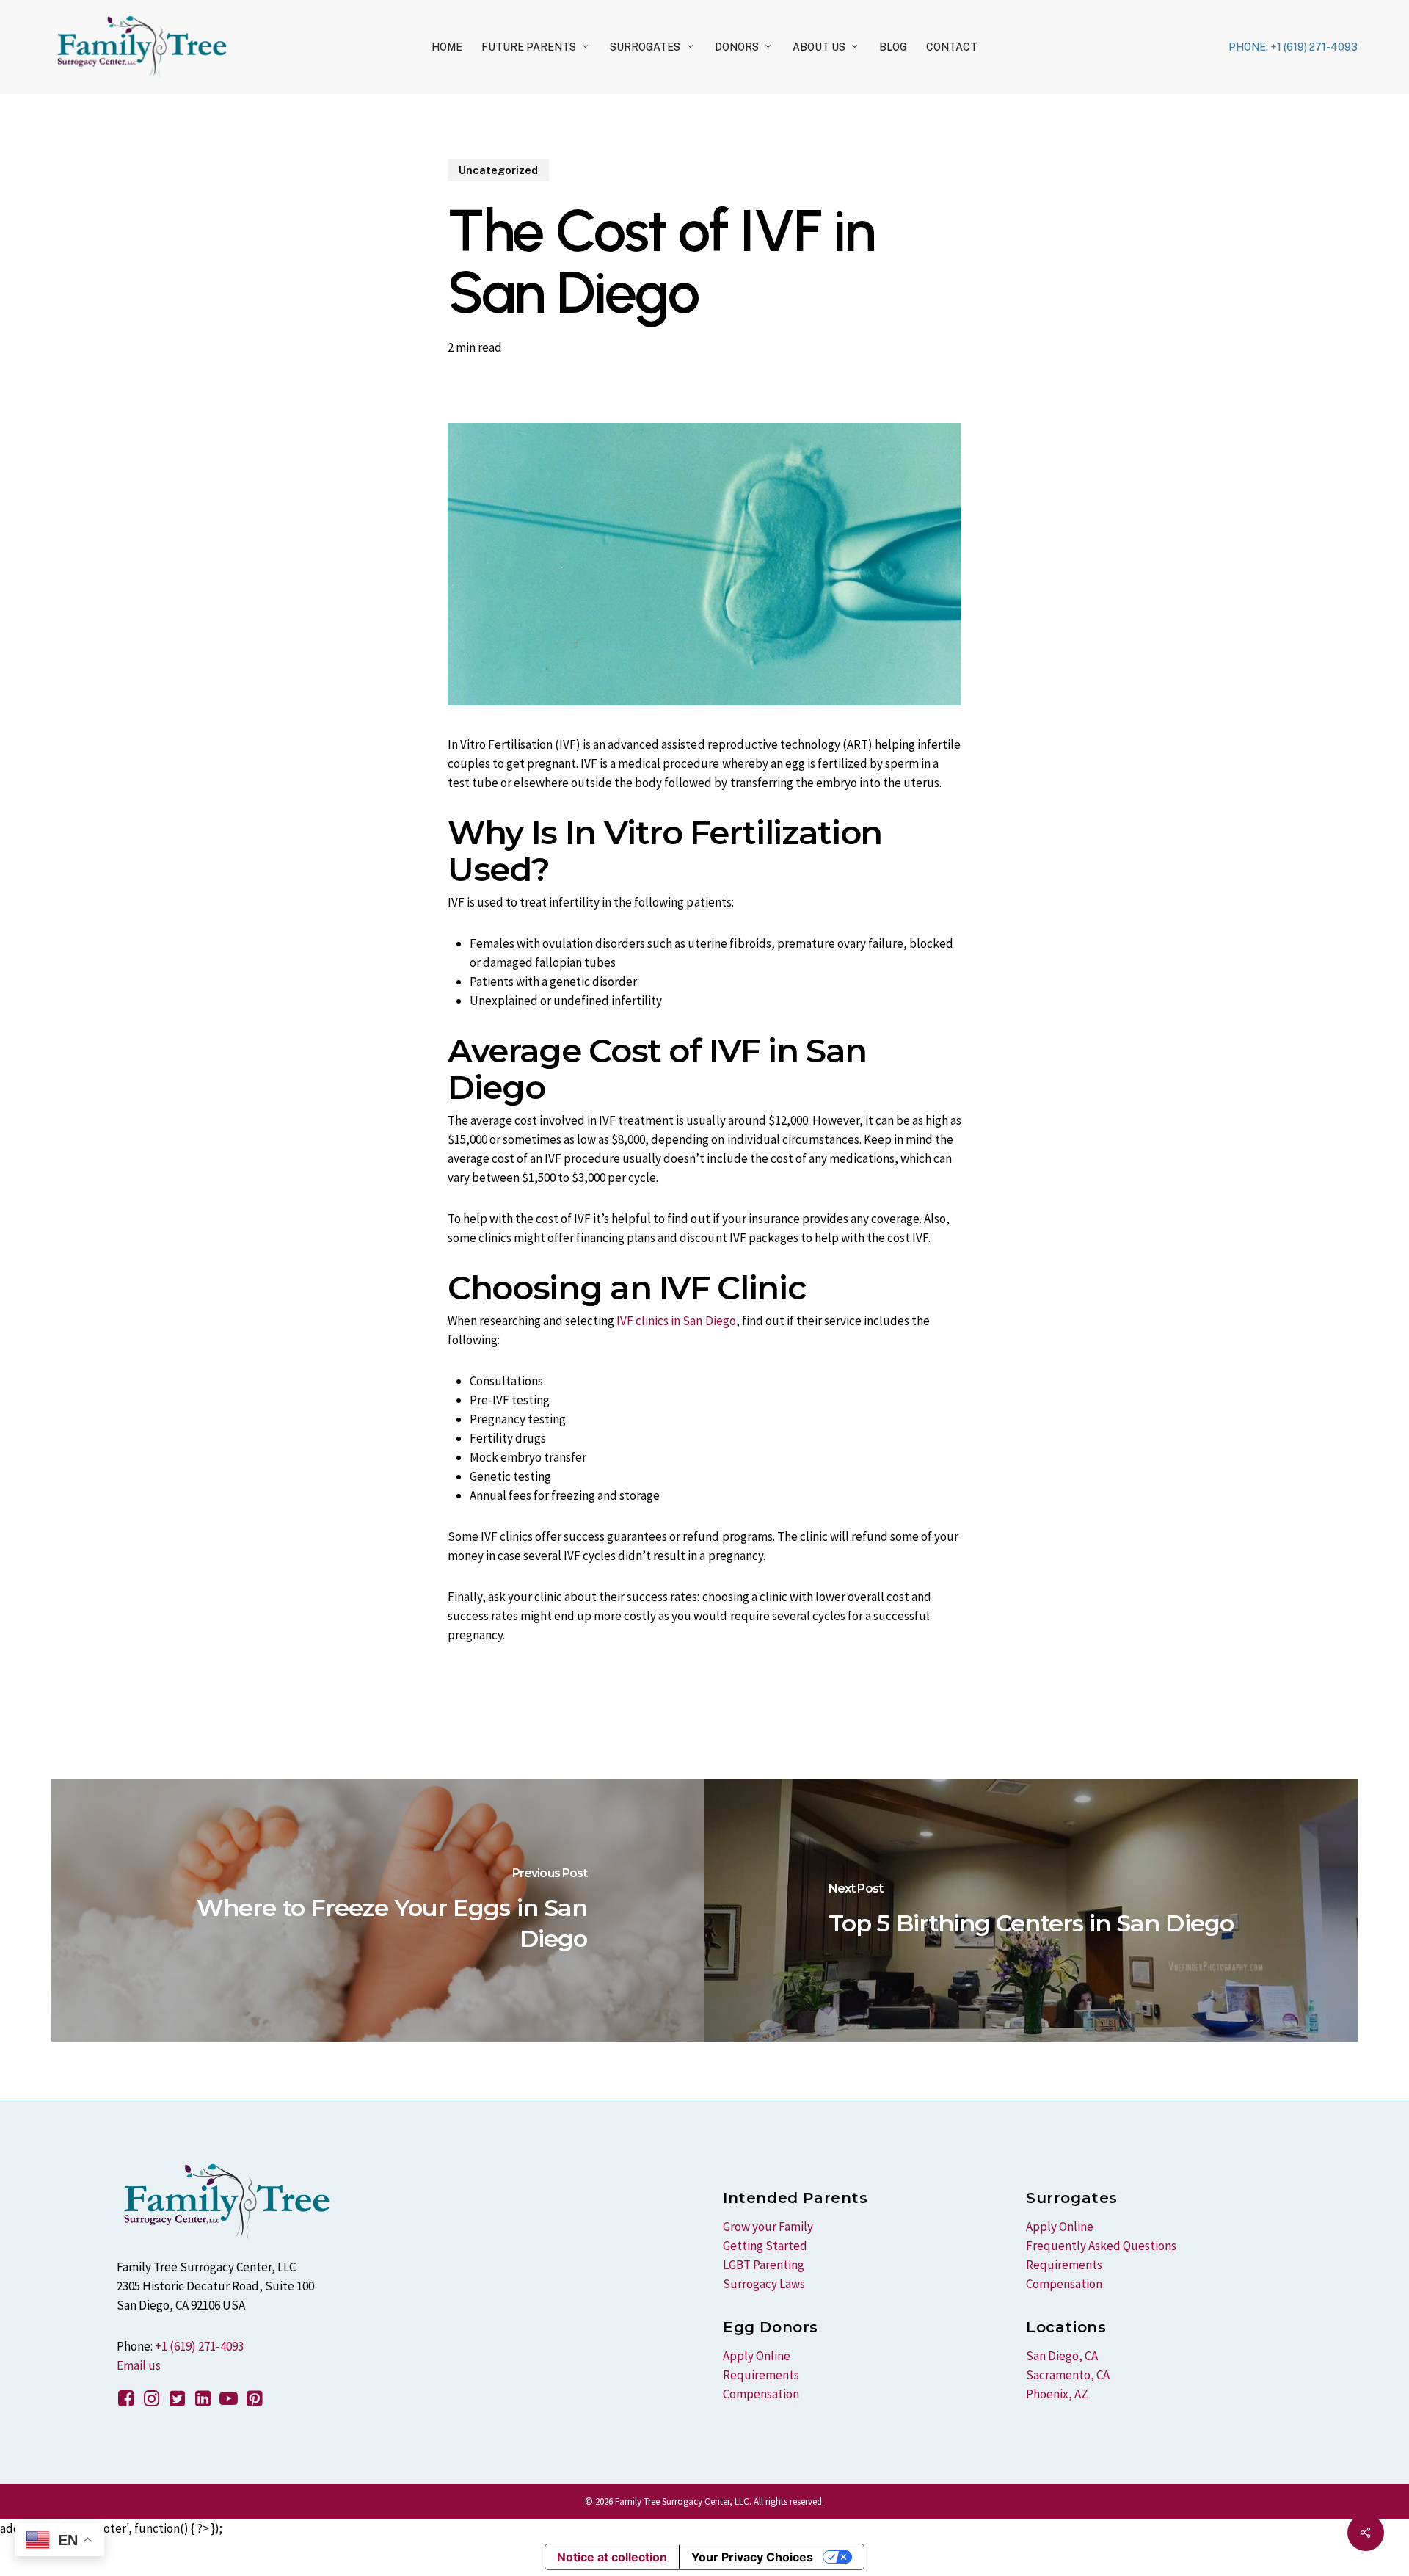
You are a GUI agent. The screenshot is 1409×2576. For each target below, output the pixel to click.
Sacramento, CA (1068, 2375)
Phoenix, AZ (1057, 2394)
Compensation (761, 2394)
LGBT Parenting (764, 2265)
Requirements (761, 2375)
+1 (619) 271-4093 (199, 2346)
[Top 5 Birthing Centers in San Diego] (1031, 1911)
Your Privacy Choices (752, 2557)
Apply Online (757, 2356)
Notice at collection (612, 2557)
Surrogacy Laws (764, 2284)
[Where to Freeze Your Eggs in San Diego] (378, 1911)
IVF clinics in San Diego (676, 1321)
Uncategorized (498, 170)
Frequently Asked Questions (1101, 2246)
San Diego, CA (1062, 2356)
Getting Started (765, 2246)
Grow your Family (768, 2227)
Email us (139, 2365)
